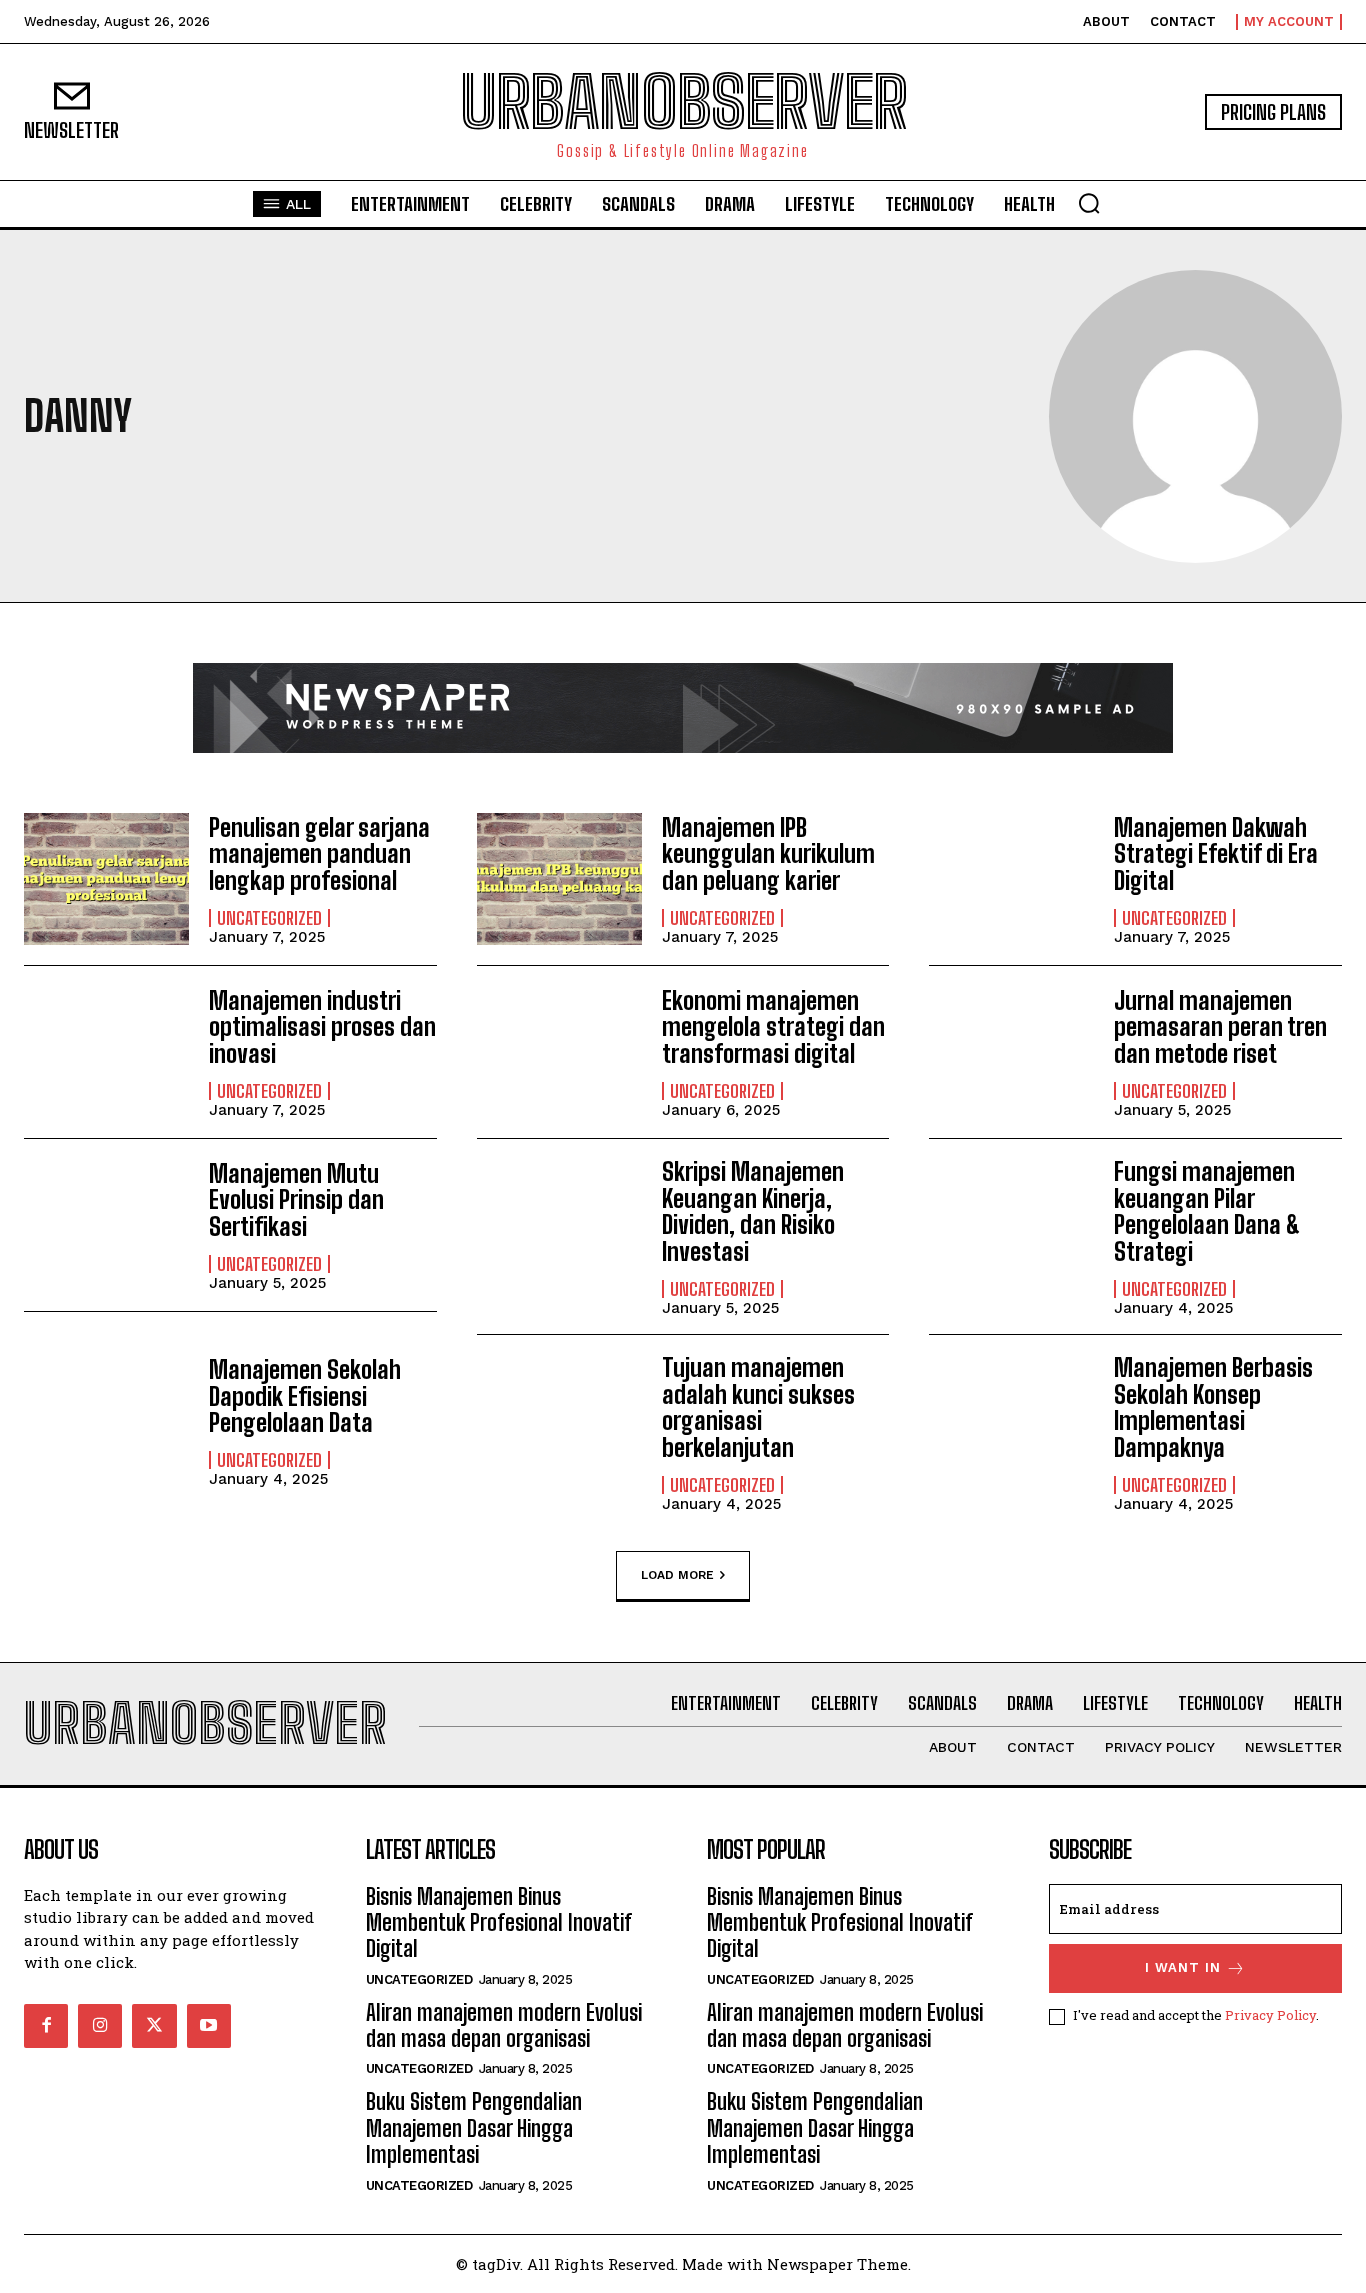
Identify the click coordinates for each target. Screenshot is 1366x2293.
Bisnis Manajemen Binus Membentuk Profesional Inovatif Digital (499, 1923)
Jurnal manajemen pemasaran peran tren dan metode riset (1220, 1027)
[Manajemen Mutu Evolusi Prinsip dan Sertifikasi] (106, 1225)
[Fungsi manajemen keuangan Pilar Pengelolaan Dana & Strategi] (1011, 1225)
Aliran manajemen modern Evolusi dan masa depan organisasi (504, 2025)
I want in (1183, 1967)
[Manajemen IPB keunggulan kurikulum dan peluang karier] (559, 879)
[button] (1089, 203)
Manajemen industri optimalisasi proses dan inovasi (322, 1027)
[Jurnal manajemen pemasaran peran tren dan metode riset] (1011, 1052)
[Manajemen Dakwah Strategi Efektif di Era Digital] (1011, 879)
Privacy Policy (1270, 2015)
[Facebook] (46, 2026)
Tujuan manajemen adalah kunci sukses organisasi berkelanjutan (758, 1407)
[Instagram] (100, 2026)
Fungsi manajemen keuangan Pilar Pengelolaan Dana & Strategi (1207, 1211)
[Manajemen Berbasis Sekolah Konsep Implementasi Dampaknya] (1011, 1421)
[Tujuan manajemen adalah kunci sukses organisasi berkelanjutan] (559, 1421)
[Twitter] (154, 2026)
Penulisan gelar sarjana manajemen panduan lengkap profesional (319, 854)
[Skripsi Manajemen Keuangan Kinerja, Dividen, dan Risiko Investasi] (559, 1225)
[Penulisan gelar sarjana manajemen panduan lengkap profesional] (106, 879)
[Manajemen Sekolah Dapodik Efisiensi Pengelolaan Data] (106, 1421)
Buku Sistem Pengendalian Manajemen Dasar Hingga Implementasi (474, 2128)
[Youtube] (209, 2026)
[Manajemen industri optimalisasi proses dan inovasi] (106, 1052)
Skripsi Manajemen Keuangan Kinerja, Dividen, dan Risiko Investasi (753, 1211)
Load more (677, 1574)
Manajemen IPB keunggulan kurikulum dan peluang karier (768, 854)
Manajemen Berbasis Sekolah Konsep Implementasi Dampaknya (1213, 1407)
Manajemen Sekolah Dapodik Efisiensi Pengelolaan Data (305, 1396)
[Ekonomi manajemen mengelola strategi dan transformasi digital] (559, 1052)
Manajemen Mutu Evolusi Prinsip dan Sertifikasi (296, 1200)
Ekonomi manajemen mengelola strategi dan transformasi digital (773, 1027)
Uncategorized (269, 918)
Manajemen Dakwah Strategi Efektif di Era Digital (1216, 854)
